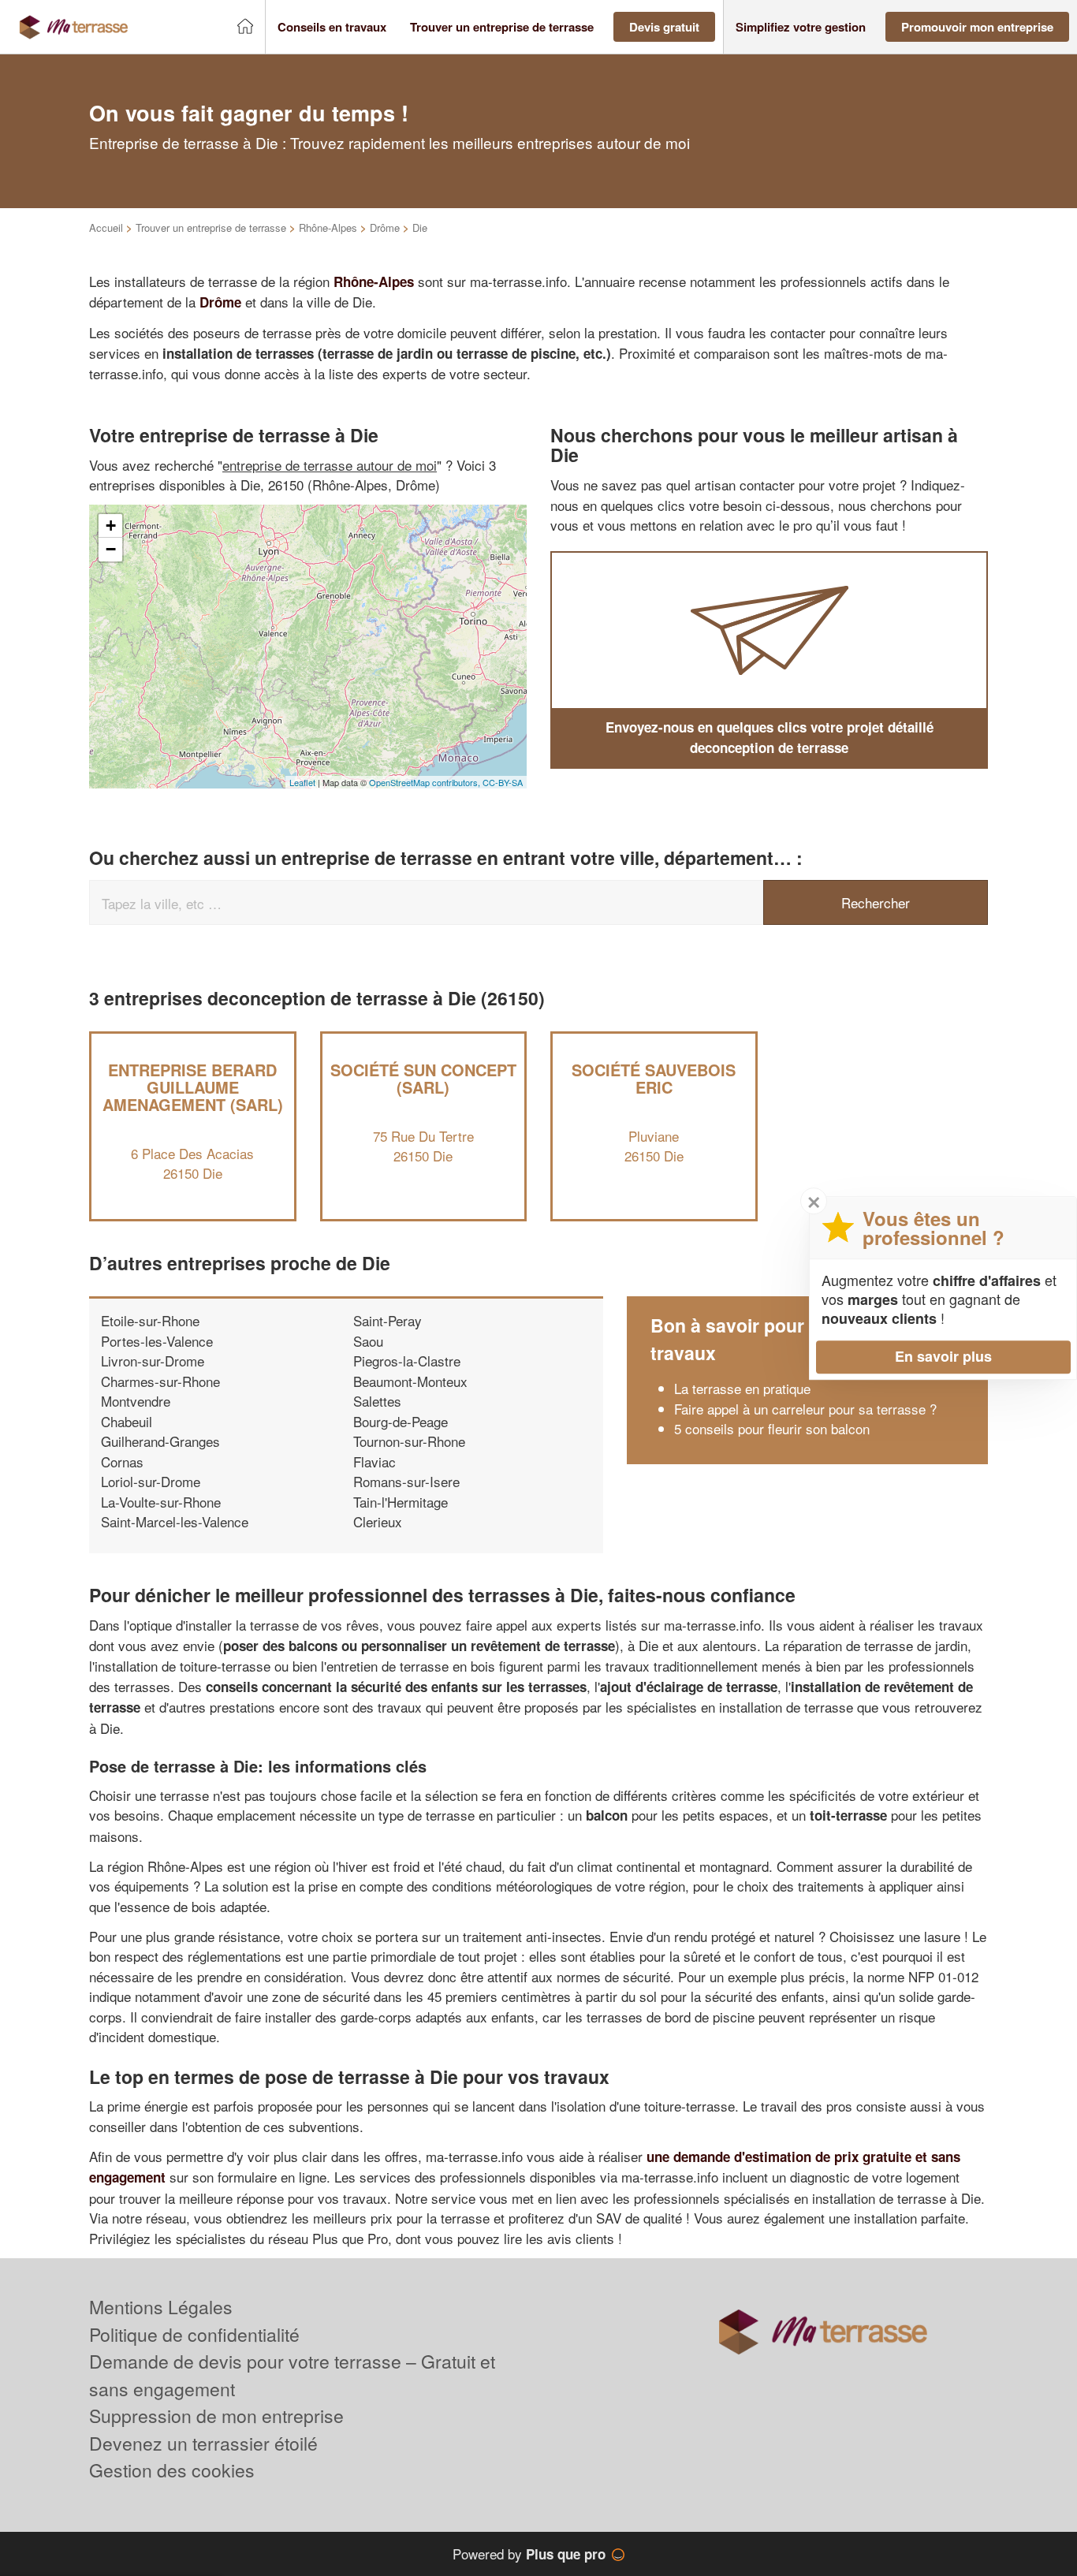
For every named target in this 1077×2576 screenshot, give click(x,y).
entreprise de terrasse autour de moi (330, 465)
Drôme (385, 227)
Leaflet (302, 782)
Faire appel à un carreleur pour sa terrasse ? (805, 1409)
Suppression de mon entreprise (216, 2416)
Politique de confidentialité (194, 2334)
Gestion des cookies (172, 2470)
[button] (332, 27)
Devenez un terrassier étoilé (203, 2443)
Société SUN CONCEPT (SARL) (423, 1078)
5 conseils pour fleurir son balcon (772, 1428)
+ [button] (111, 526)
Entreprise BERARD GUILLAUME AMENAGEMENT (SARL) (193, 1087)
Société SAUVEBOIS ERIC (654, 1078)
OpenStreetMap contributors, (426, 782)
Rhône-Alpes (328, 227)
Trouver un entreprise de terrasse (211, 227)
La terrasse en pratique (742, 1388)
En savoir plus (943, 1356)
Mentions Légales (161, 2307)
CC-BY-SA (503, 782)
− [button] (111, 549)
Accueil (106, 227)
